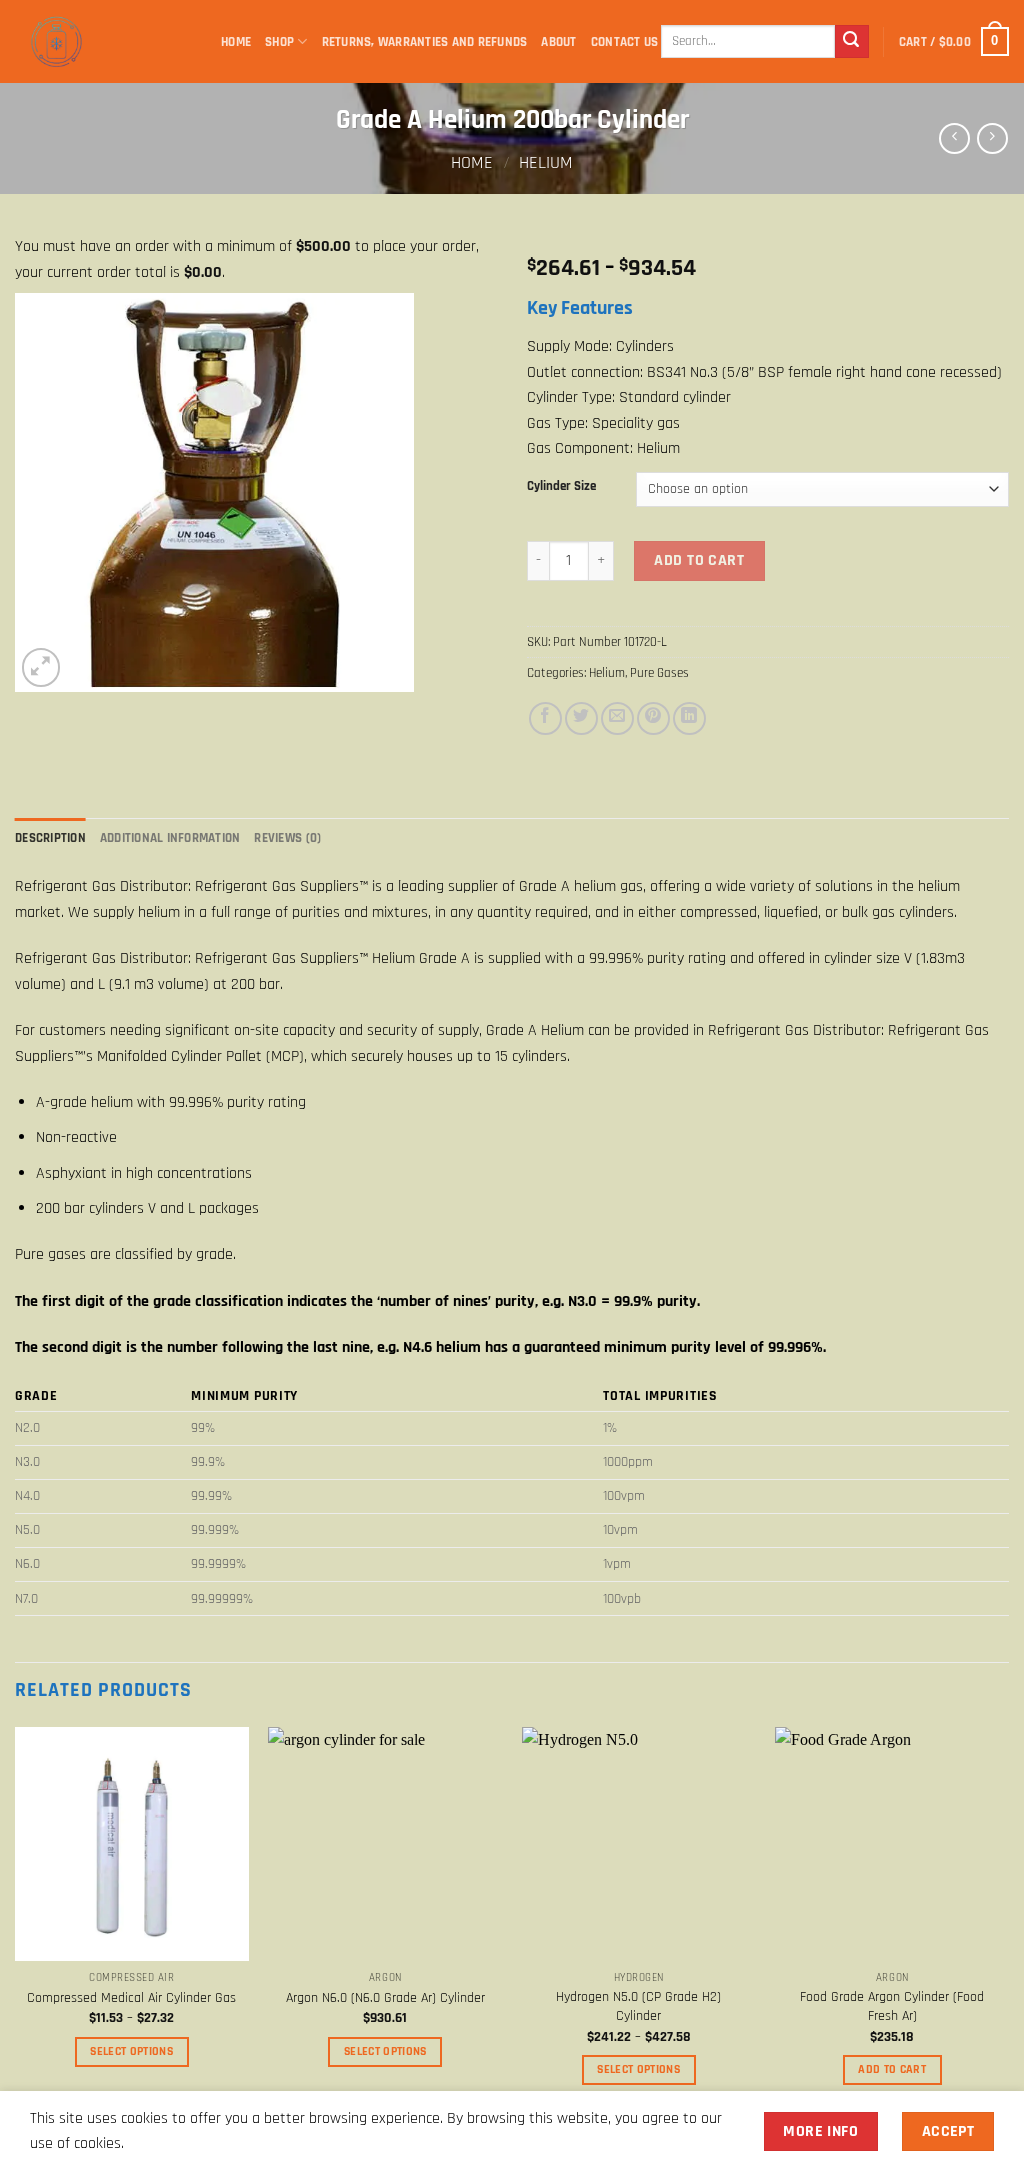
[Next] (1008, 1923)
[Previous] (16, 1923)
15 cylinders (531, 1056)
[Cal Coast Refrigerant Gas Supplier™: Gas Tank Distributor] (103, 41)
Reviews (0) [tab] (287, 838)
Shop (279, 42)
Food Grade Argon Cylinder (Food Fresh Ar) (892, 2006)
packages (229, 1208)
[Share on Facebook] (545, 718)
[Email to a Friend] (617, 718)
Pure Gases (659, 673)
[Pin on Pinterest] (653, 718)
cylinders (926, 912)
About (558, 42)
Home (236, 42)
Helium (546, 162)
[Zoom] (41, 667)
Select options (131, 2051)
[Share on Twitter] (581, 718)
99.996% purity (636, 958)
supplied (514, 958)
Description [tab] (50, 838)
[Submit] (852, 42)
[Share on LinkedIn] (689, 718)
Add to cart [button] (892, 2069)
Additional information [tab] (170, 838)
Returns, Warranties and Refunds (425, 42)
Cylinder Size (561, 487)
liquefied (791, 912)
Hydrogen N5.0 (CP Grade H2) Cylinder (638, 2006)
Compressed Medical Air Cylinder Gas (131, 1998)
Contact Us (625, 42)
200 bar (255, 984)
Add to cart (699, 560)
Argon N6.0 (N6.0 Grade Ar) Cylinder (385, 1998)
